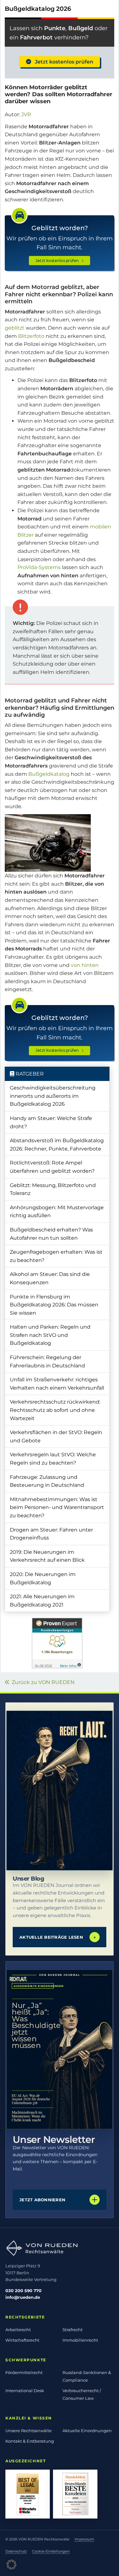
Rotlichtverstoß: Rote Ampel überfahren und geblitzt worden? (52, 1167)
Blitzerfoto (31, 336)
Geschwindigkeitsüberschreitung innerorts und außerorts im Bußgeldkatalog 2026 (53, 1096)
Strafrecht (73, 2330)
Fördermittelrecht (24, 2372)
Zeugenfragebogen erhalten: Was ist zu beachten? (56, 1256)
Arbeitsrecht (18, 2330)
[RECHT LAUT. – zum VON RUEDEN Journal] (60, 1791)
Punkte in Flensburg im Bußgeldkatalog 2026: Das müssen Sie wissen (54, 1305)
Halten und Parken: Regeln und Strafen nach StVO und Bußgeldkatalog (50, 1335)
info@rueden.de (23, 2297)
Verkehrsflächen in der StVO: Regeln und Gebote (56, 1436)
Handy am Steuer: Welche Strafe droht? (51, 1122)
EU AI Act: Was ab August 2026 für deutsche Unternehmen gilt (31, 2099)
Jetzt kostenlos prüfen (62, 62)
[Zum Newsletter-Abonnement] (60, 2049)
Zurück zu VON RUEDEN (42, 1682)
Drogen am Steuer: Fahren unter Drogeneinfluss (51, 1534)
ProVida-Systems (39, 567)
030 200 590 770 (23, 2291)
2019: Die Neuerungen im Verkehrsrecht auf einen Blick (47, 1556)
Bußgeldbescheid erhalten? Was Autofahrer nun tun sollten (51, 1234)
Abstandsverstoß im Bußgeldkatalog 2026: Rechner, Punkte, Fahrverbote (57, 1145)
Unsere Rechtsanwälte (29, 2431)
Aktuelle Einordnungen (87, 2431)
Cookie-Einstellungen (51, 2551)
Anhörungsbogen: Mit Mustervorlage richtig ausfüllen (57, 1212)
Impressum (84, 2539)
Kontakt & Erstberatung (30, 2441)
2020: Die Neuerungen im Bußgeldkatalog (43, 1578)
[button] (11, 2565)
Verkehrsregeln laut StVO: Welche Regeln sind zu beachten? (53, 1459)
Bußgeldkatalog (49, 774)
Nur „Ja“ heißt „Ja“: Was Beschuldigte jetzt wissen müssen (33, 2025)
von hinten (85, 965)
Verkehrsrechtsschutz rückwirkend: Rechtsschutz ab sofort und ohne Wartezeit (55, 1410)
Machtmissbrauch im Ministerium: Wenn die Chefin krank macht (29, 2116)
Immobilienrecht (80, 2340)
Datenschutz (16, 2551)
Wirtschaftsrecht (22, 2340)
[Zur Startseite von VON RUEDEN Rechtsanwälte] (60, 2248)
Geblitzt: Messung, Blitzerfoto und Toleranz (53, 1189)
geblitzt (15, 328)
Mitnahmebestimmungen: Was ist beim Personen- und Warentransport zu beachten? (57, 1507)
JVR (26, 114)
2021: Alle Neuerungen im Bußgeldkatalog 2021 (42, 1601)
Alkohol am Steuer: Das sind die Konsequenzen (50, 1278)
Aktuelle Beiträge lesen (58, 1937)
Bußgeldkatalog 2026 (38, 9)
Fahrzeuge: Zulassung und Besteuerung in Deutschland (47, 1481)
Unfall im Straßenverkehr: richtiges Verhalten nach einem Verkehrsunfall (57, 1384)
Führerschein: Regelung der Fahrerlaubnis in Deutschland (47, 1362)
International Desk (25, 2391)
